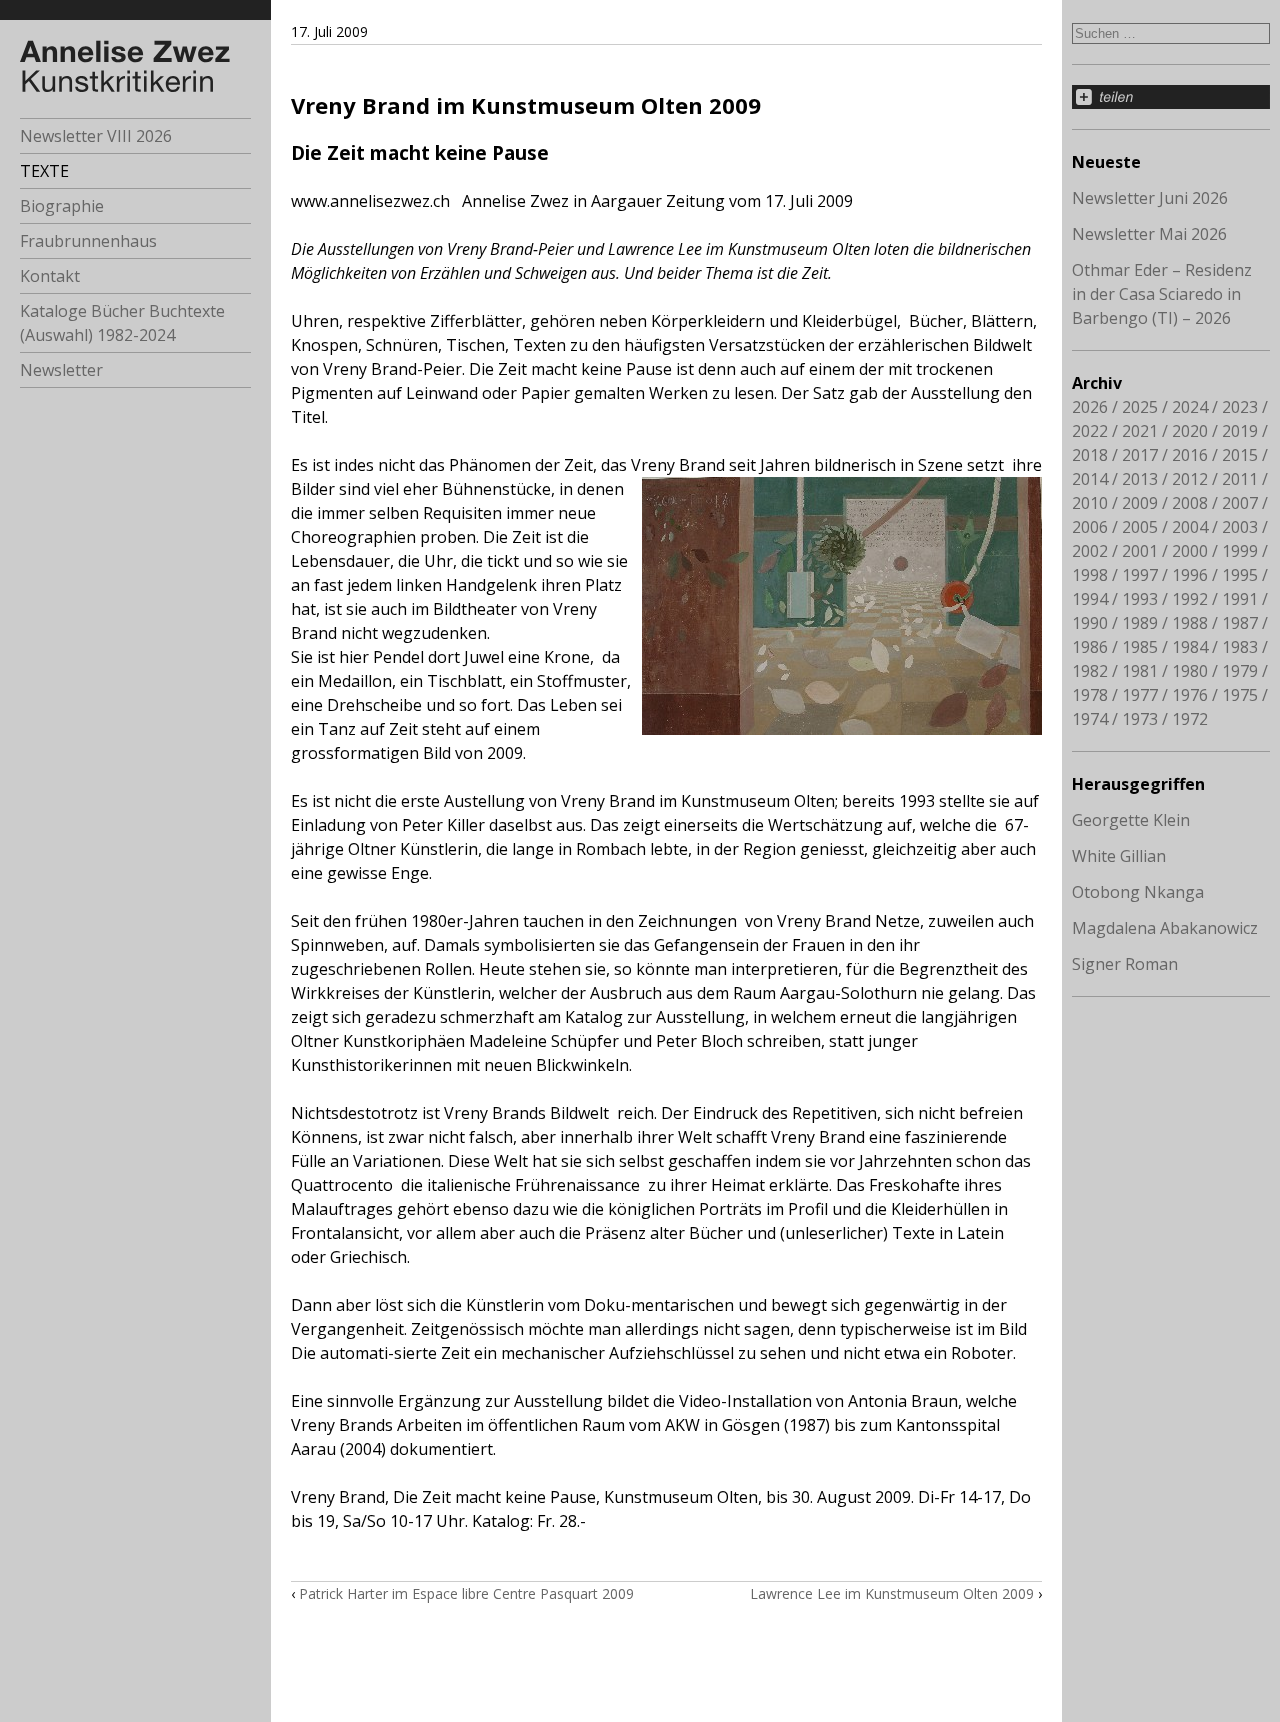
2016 (1190, 455)
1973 (1140, 719)
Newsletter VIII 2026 (96, 136)
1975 (1240, 695)
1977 (1140, 695)
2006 (1090, 527)
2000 (1190, 551)
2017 (1140, 455)
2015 (1240, 455)
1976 (1190, 695)
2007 (1240, 503)
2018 (1090, 455)
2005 (1140, 527)
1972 (1190, 719)
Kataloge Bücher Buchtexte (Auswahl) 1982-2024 (122, 323)
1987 (1240, 623)
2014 (1090, 479)
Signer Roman (1125, 964)
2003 (1240, 527)
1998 (1090, 575)
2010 (1090, 503)
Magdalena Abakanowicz (1165, 928)
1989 (1140, 623)
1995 (1240, 575)
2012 (1190, 479)
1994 (1090, 599)
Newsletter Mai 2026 (1149, 234)
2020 (1190, 431)
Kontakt (50, 276)
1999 (1240, 551)
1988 (1190, 623)
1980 (1190, 671)
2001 (1140, 551)
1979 (1240, 671)
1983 (1240, 647)
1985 (1140, 647)
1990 (1090, 623)
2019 (1240, 431)
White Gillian (1119, 856)
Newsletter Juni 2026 (1150, 198)
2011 (1240, 479)
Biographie (62, 206)
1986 (1090, 647)
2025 (1140, 407)
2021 (1140, 431)
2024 (1190, 407)
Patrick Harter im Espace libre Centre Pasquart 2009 (466, 1593)
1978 (1090, 695)
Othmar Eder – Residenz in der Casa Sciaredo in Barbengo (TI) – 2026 (1162, 294)
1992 (1190, 599)
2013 (1140, 479)
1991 (1240, 599)
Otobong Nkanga (1138, 892)
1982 (1090, 671)
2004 (1190, 527)
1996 (1190, 575)
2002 (1090, 551)
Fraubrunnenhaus (88, 241)
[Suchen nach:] (1171, 32)
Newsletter (61, 370)
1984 (1190, 647)
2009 (1140, 503)
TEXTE (44, 171)
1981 (1140, 671)
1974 (1090, 719)
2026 (1090, 407)
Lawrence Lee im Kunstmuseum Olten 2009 (892, 1593)
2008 (1190, 503)
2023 (1240, 407)
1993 (1140, 599)
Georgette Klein (1131, 820)
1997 (1140, 575)
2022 (1090, 431)
